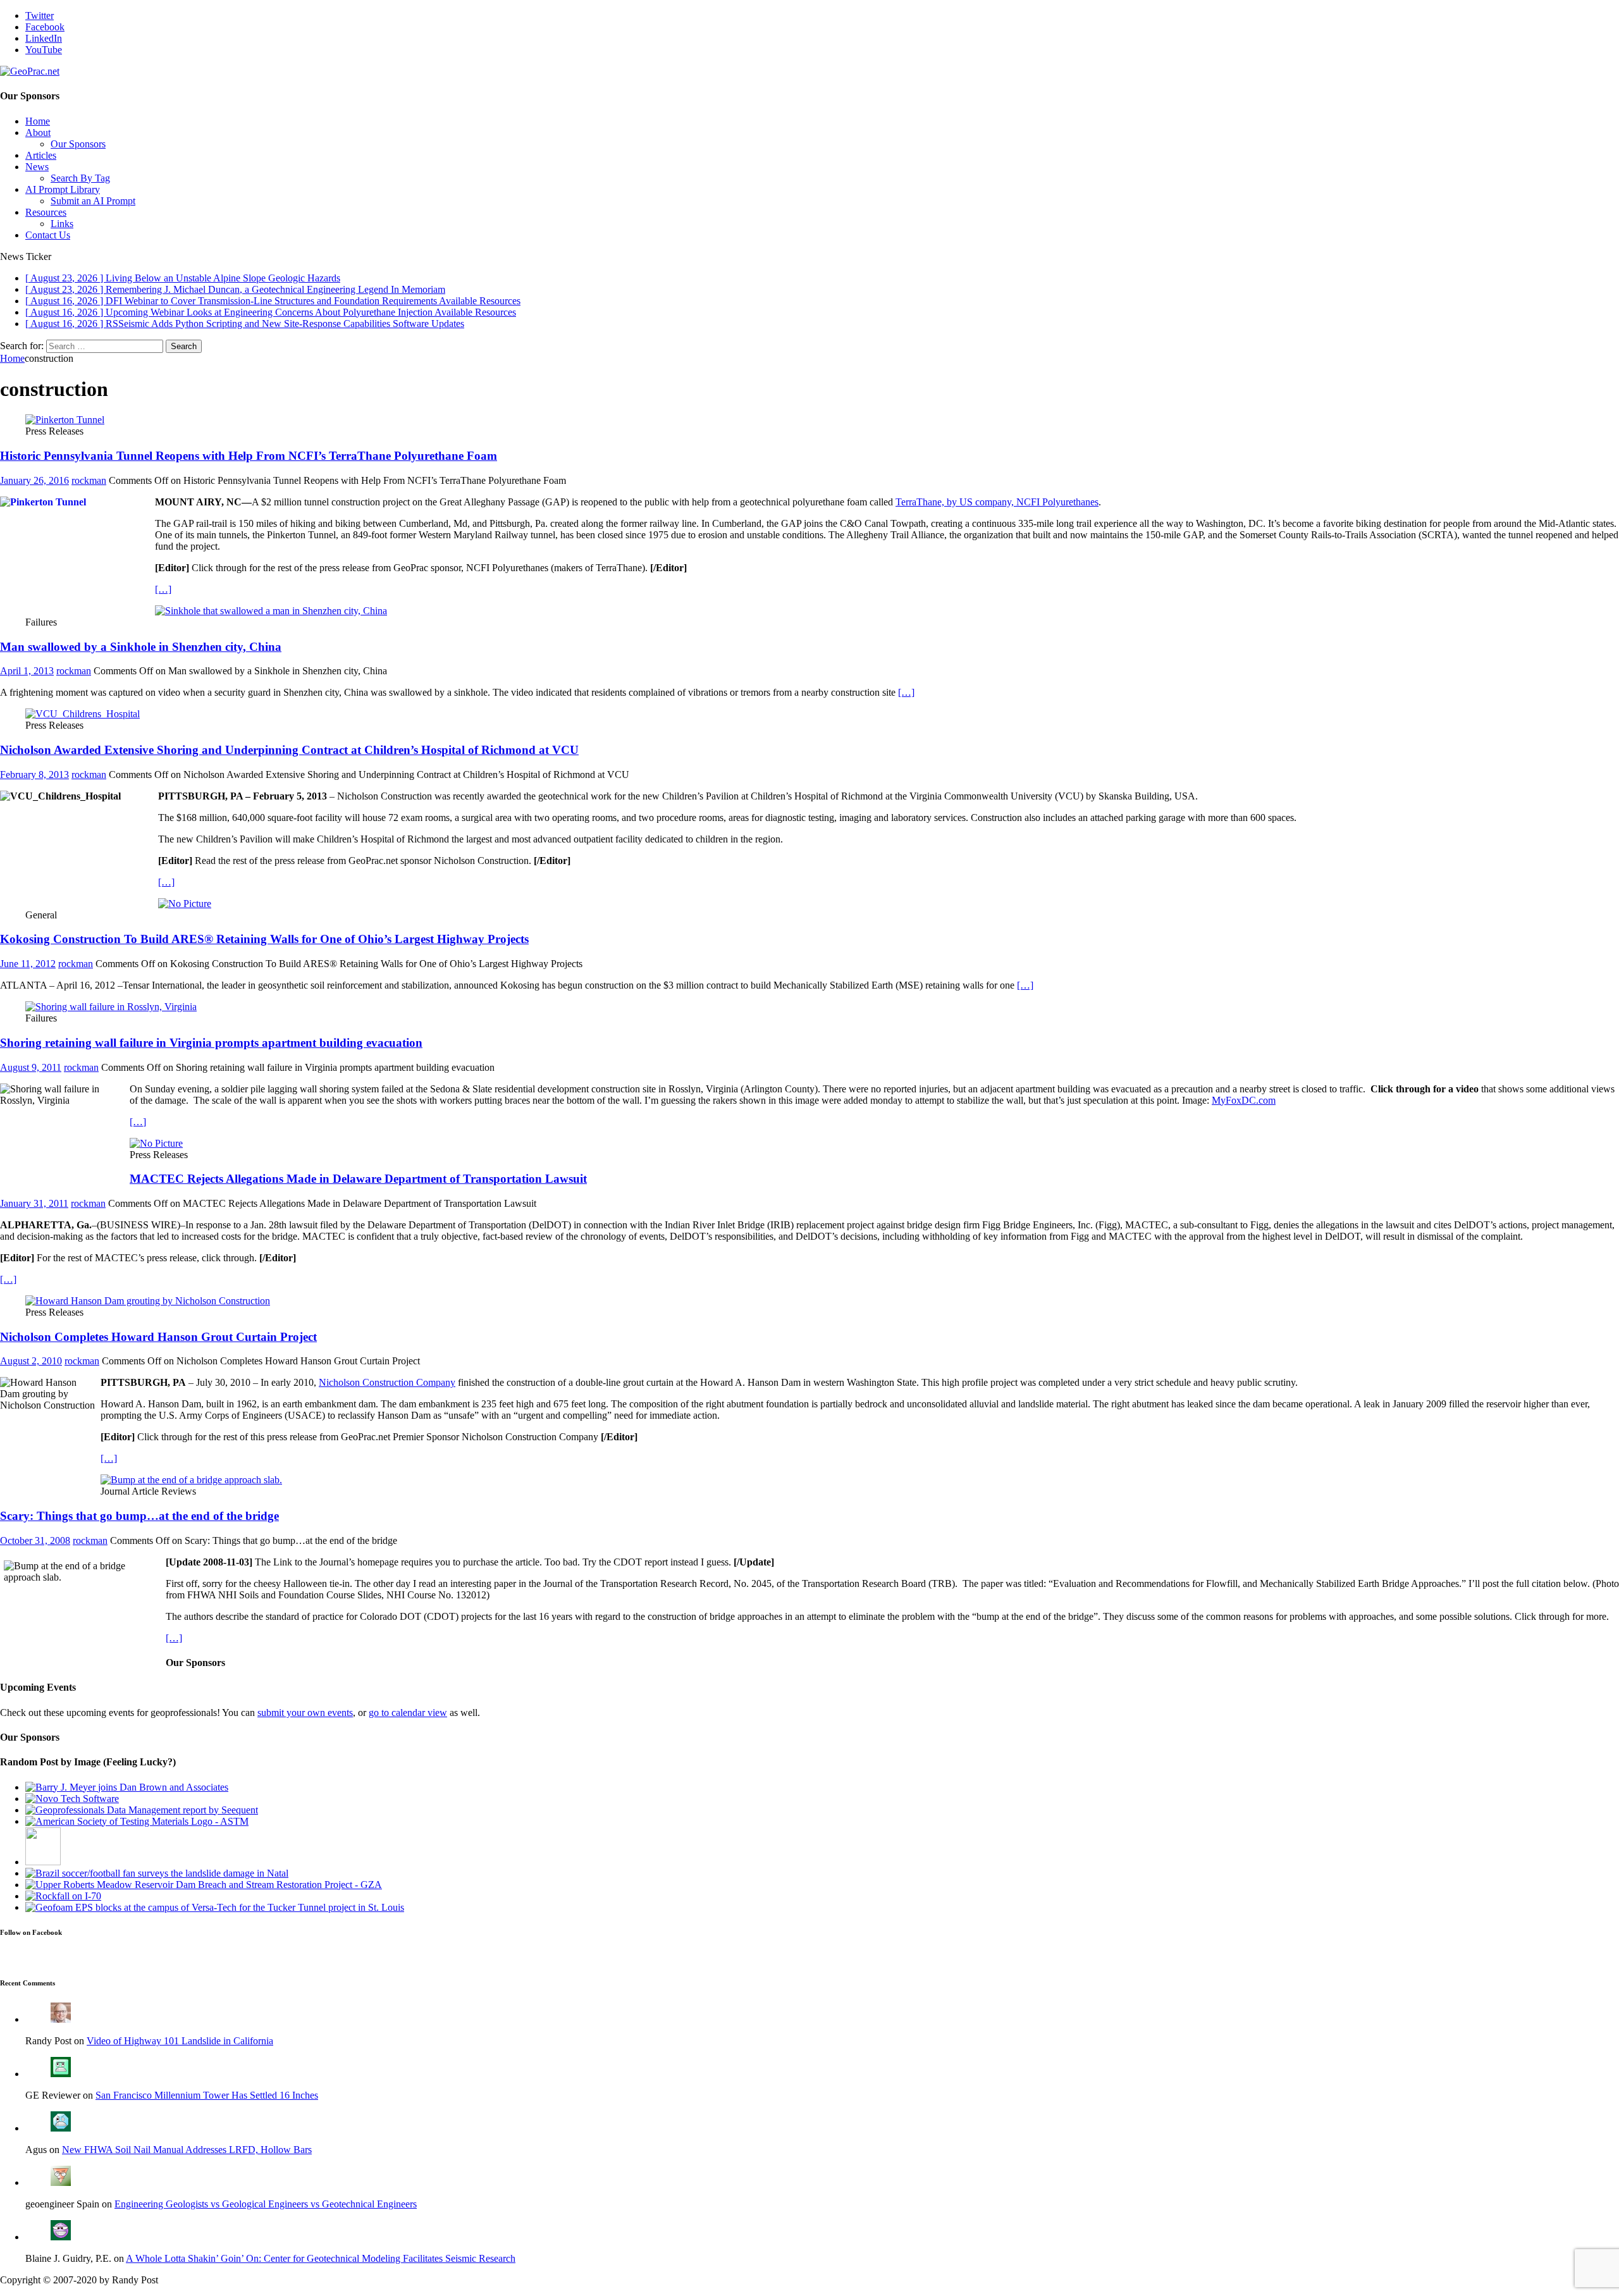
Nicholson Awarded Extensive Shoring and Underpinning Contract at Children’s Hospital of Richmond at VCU (289, 750)
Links (62, 224)
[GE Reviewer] (61, 2074)
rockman (89, 480)
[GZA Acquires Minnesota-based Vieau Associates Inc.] (204, 1885)
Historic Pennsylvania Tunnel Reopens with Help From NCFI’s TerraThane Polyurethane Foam (249, 456)
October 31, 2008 (35, 1540)
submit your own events (305, 1713)
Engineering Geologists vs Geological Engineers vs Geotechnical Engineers (266, 2204)
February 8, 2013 (34, 775)
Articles (41, 155)
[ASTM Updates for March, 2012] (137, 1821)
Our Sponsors (78, 144)
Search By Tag (80, 178)
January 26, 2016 (34, 480)
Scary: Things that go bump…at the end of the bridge (139, 1516)
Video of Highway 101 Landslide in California (180, 2041)
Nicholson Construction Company (387, 1382)
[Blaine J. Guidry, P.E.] (61, 2237)
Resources (46, 212)
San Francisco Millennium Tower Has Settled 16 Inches (207, 2095)
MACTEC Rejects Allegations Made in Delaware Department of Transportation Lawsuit (358, 1179)
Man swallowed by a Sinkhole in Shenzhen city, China (141, 647)
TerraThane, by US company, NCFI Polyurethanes (997, 502)
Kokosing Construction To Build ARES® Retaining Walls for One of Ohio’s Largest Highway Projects (264, 939)
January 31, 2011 (34, 1203)
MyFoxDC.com (1244, 1100)
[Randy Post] (61, 2019)
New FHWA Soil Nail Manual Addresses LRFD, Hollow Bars (187, 2150)
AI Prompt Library (63, 189)
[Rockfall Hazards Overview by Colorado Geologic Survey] (63, 1896)
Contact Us (48, 235)
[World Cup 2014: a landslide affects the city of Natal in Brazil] (157, 1873)
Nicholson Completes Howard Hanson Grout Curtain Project (158, 1337)
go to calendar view (408, 1713)
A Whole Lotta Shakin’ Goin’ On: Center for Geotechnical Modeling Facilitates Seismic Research (321, 2258)
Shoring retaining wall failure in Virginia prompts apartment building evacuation (211, 1043)
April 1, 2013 (27, 671)
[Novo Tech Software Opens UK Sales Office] (72, 1799)
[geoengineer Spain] (61, 2182)
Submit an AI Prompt (93, 201)
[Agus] (61, 2128)
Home (38, 121)
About (38, 133)
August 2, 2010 (31, 1361)
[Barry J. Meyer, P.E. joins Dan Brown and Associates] (127, 1787)
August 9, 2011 (31, 1067)
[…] (163, 589)
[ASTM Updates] (43, 1862)
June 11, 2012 (28, 964)
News (37, 167)
